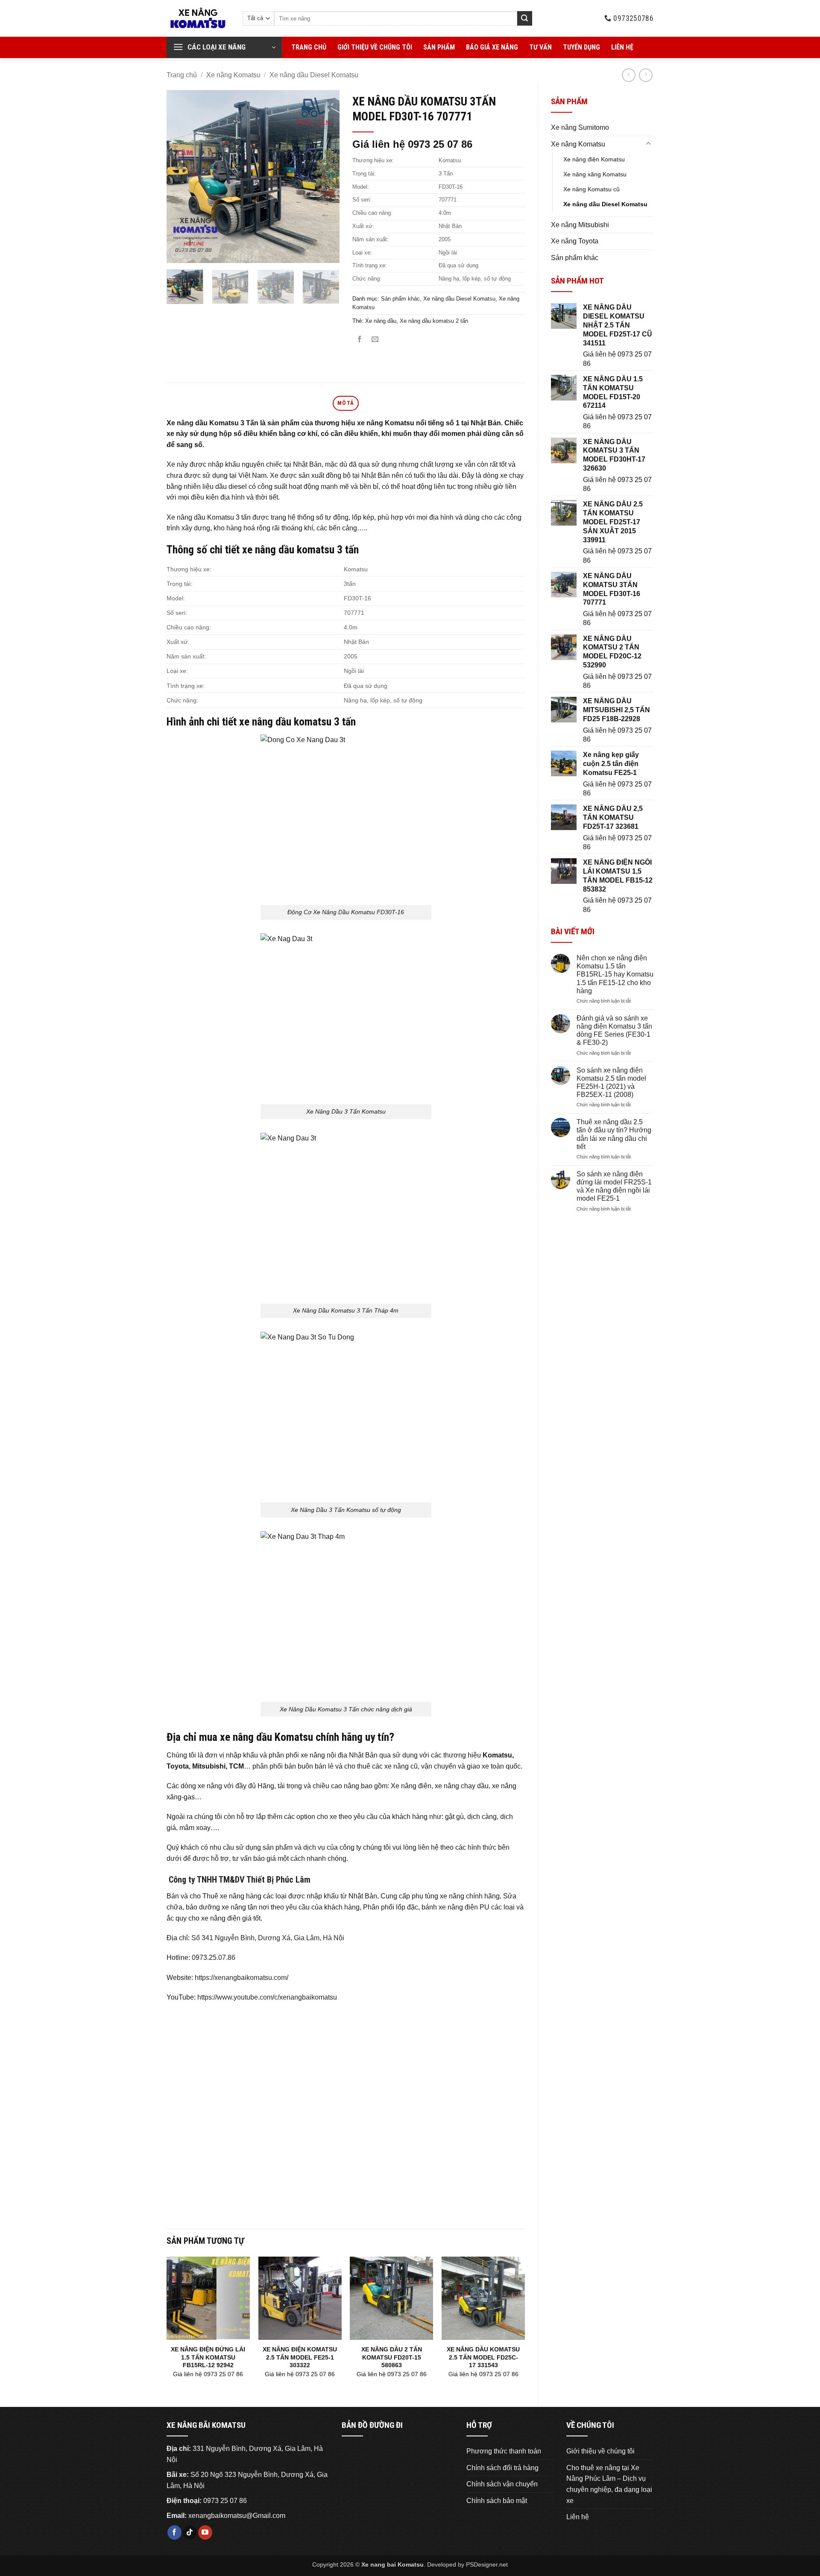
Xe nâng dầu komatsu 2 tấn (434, 321)
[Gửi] (524, 18)
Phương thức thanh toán (504, 2451)
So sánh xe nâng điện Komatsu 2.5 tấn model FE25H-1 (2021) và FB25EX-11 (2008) (611, 1083)
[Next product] (628, 75)
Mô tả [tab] (346, 403)
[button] (224, 47)
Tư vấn (540, 47)
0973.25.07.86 (214, 1958)
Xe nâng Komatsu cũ (592, 189)
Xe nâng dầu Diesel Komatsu (314, 75)
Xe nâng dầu (381, 321)
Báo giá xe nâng (492, 47)
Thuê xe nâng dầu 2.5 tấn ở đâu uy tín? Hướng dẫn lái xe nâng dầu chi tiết (614, 1134)
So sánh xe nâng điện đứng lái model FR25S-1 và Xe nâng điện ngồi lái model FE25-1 (614, 1186)
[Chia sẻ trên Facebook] (360, 340)
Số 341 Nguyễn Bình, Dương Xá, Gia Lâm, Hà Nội (268, 1938)
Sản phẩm (439, 47)
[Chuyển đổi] (648, 144)
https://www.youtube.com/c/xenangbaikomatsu (267, 1997)
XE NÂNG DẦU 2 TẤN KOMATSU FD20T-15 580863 (392, 2357)
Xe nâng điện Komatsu (594, 159)
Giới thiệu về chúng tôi (375, 47)
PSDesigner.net (487, 2564)
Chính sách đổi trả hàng (502, 2468)
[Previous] (181, 177)
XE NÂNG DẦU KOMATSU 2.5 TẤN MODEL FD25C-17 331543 (483, 2357)
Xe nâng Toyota (575, 241)
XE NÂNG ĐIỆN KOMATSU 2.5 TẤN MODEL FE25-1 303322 (300, 2357)
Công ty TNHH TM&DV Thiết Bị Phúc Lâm (239, 1880)
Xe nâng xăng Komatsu (595, 174)
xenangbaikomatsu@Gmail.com (237, 2516)
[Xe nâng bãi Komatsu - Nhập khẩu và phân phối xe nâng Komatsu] (198, 18)
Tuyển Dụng (581, 47)
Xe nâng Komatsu (233, 75)
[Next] (325, 177)
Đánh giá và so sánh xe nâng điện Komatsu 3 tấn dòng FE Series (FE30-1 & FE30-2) (614, 1031)
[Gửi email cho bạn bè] (375, 340)
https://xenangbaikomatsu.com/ (242, 1978)
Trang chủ (309, 47)
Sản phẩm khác (575, 258)
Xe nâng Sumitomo (580, 127)
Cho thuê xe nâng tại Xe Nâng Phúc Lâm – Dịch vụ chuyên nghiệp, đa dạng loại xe (609, 2484)
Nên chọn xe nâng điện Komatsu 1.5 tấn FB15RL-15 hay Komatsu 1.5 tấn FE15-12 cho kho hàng (615, 974)
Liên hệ (622, 47)
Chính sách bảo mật (497, 2501)
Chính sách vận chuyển (502, 2484)
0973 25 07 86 (225, 2501)
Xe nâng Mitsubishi (580, 225)
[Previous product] (646, 75)
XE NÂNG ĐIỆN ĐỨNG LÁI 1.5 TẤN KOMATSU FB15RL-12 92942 (208, 2357)
